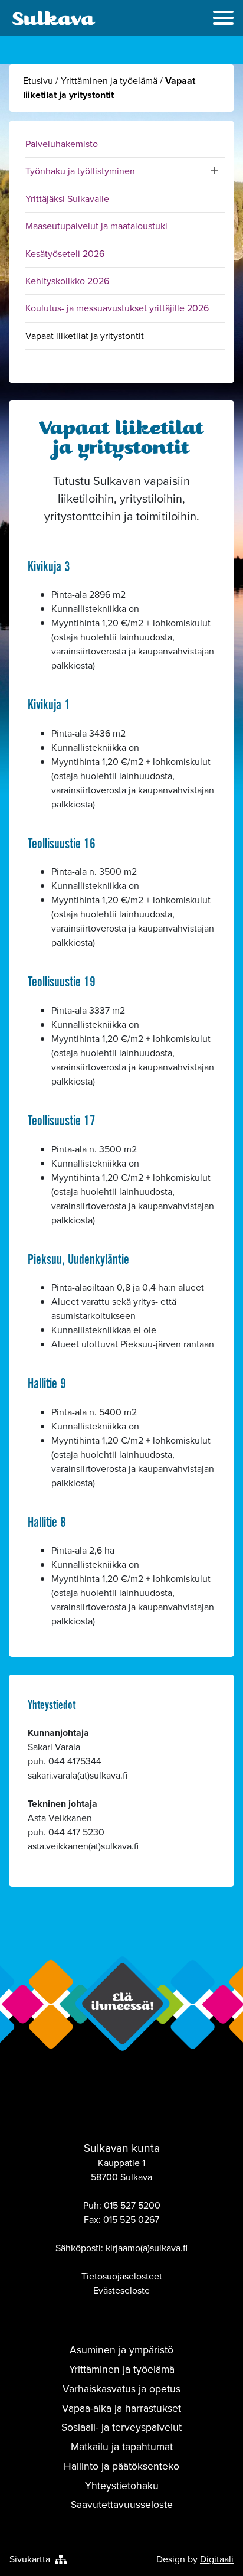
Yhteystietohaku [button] (122, 2486)
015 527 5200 (132, 2205)
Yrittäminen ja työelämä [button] (122, 2369)
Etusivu (38, 81)
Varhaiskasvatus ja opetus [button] (121, 2389)
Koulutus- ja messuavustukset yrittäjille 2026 (117, 308)
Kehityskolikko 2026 (67, 281)
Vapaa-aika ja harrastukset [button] (121, 2408)
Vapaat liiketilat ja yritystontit (85, 336)
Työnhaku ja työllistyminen (80, 171)
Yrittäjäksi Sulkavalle (67, 199)
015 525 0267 (131, 2220)
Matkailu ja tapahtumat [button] (122, 2447)
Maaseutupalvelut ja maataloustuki (96, 226)
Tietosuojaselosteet (122, 2276)
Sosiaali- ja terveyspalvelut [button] (121, 2427)
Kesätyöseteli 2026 (65, 254)
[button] (223, 19)
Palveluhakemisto (62, 144)
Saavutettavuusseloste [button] (122, 2505)
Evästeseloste (121, 2290)
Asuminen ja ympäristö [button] (121, 2350)
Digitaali (217, 2559)
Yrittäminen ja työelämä (109, 81)
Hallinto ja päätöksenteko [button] (121, 2466)
